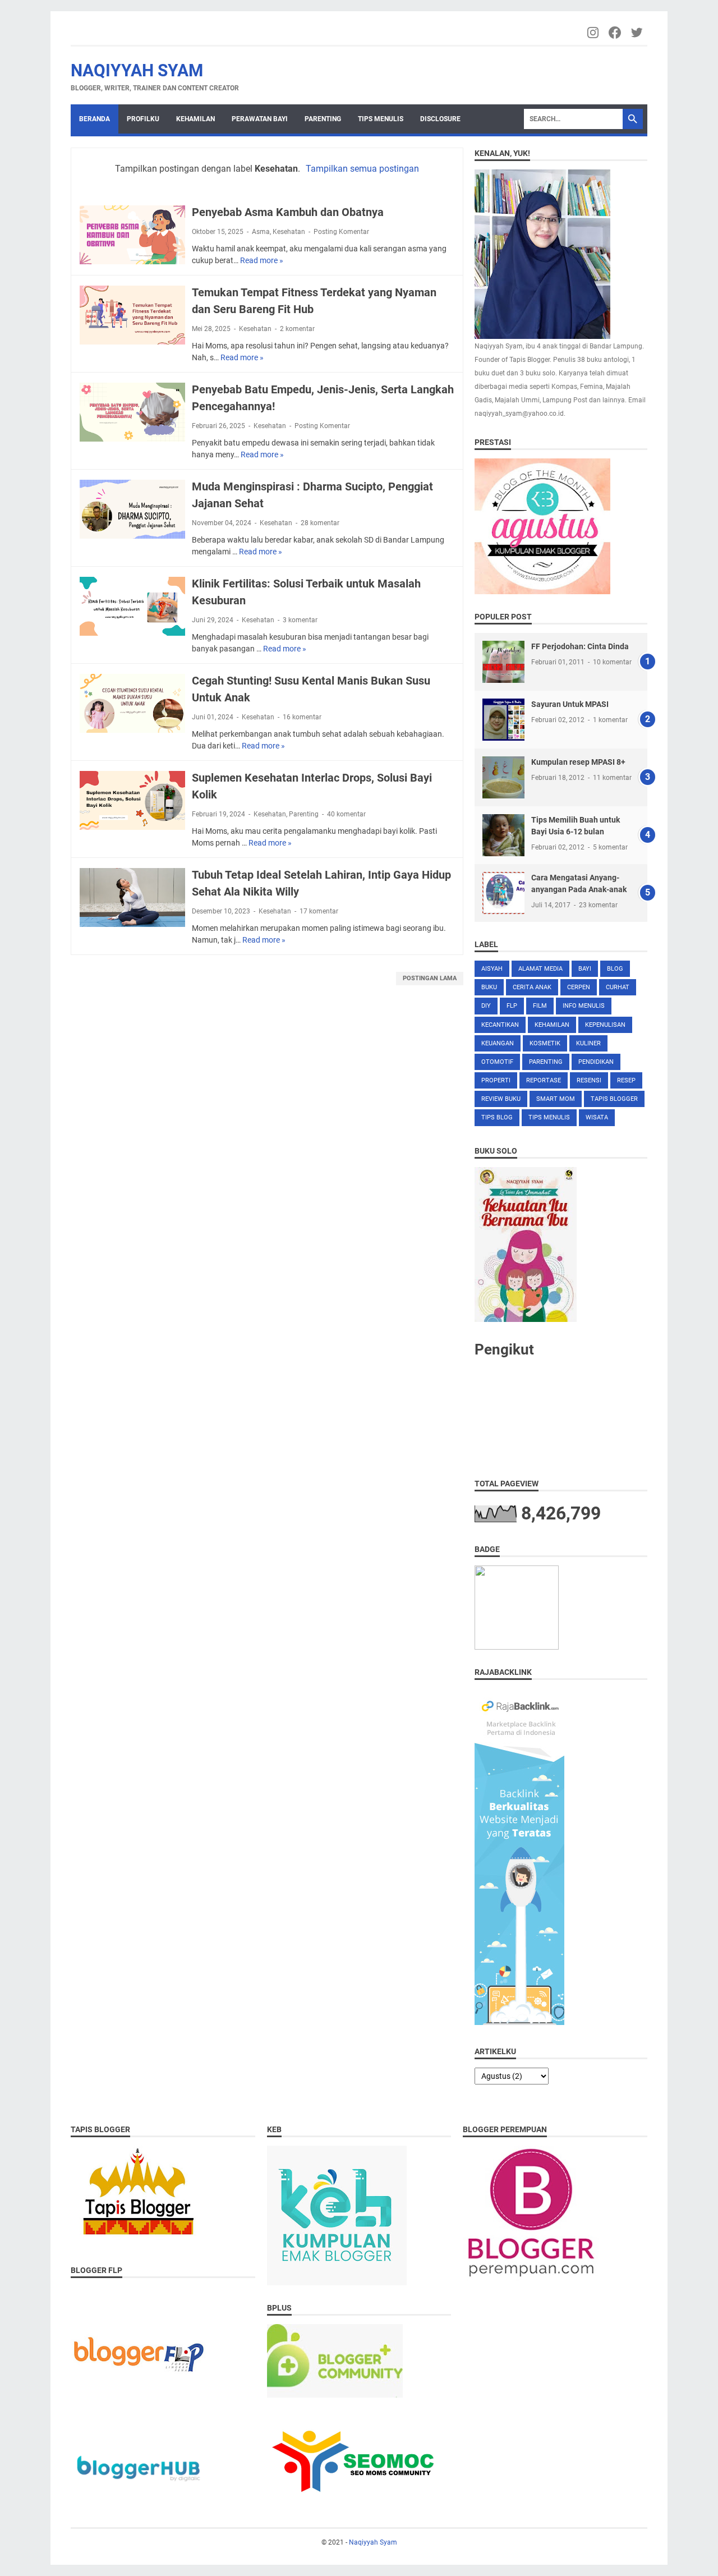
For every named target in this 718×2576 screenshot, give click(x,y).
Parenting (323, 119)
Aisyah (492, 969)
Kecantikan (500, 1025)
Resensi (589, 1080)
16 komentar (302, 717)
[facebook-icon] (616, 33)
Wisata (597, 1117)
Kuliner (588, 1043)
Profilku (143, 119)
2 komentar (297, 329)
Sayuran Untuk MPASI (570, 704)
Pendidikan (596, 1062)
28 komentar (320, 523)
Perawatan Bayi (260, 119)
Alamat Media (540, 969)
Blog (615, 969)
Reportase (544, 1080)
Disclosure (440, 119)
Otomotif (497, 1062)
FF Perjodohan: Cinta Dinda (580, 646)
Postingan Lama (430, 978)
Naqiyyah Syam (137, 70)
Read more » (262, 260)
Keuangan (498, 1043)
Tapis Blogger (614, 1099)
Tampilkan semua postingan (362, 169)
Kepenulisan (605, 1025)
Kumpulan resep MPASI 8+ (578, 762)
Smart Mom (556, 1099)
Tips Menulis (381, 119)
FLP (512, 1006)
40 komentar (346, 814)
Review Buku (501, 1099)
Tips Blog (497, 1117)
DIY (486, 1006)
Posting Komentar (341, 232)
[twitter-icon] (638, 33)
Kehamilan (195, 119)
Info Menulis (584, 1006)
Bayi (585, 969)
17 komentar (319, 911)
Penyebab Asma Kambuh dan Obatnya (288, 212)
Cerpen (579, 987)
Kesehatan (289, 232)
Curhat (618, 987)
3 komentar (300, 620)
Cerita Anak (532, 987)
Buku (489, 987)
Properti (496, 1080)
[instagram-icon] (594, 33)
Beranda (95, 119)
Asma (261, 232)
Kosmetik (545, 1043)
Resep (626, 1080)
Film (540, 1006)
